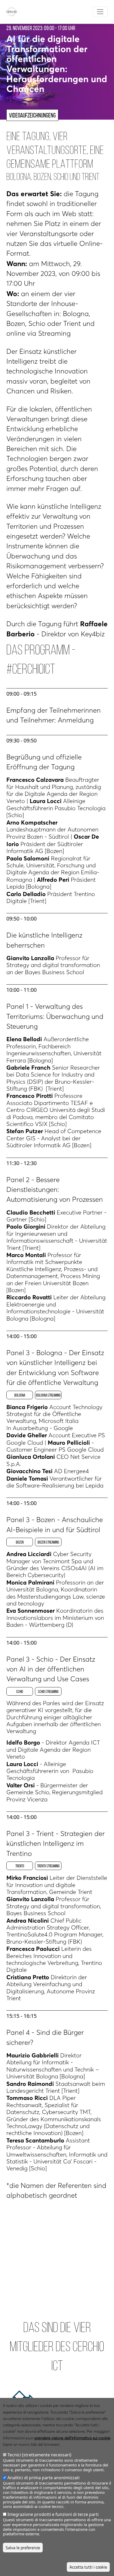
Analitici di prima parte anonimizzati (43, 2478)
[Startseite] (14, 12)
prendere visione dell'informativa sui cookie (72, 2438)
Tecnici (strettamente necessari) (39, 2455)
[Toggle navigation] (100, 12)
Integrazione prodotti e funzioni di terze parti (53, 2514)
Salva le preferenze (23, 2548)
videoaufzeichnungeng (32, 115)
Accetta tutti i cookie (88, 2567)
